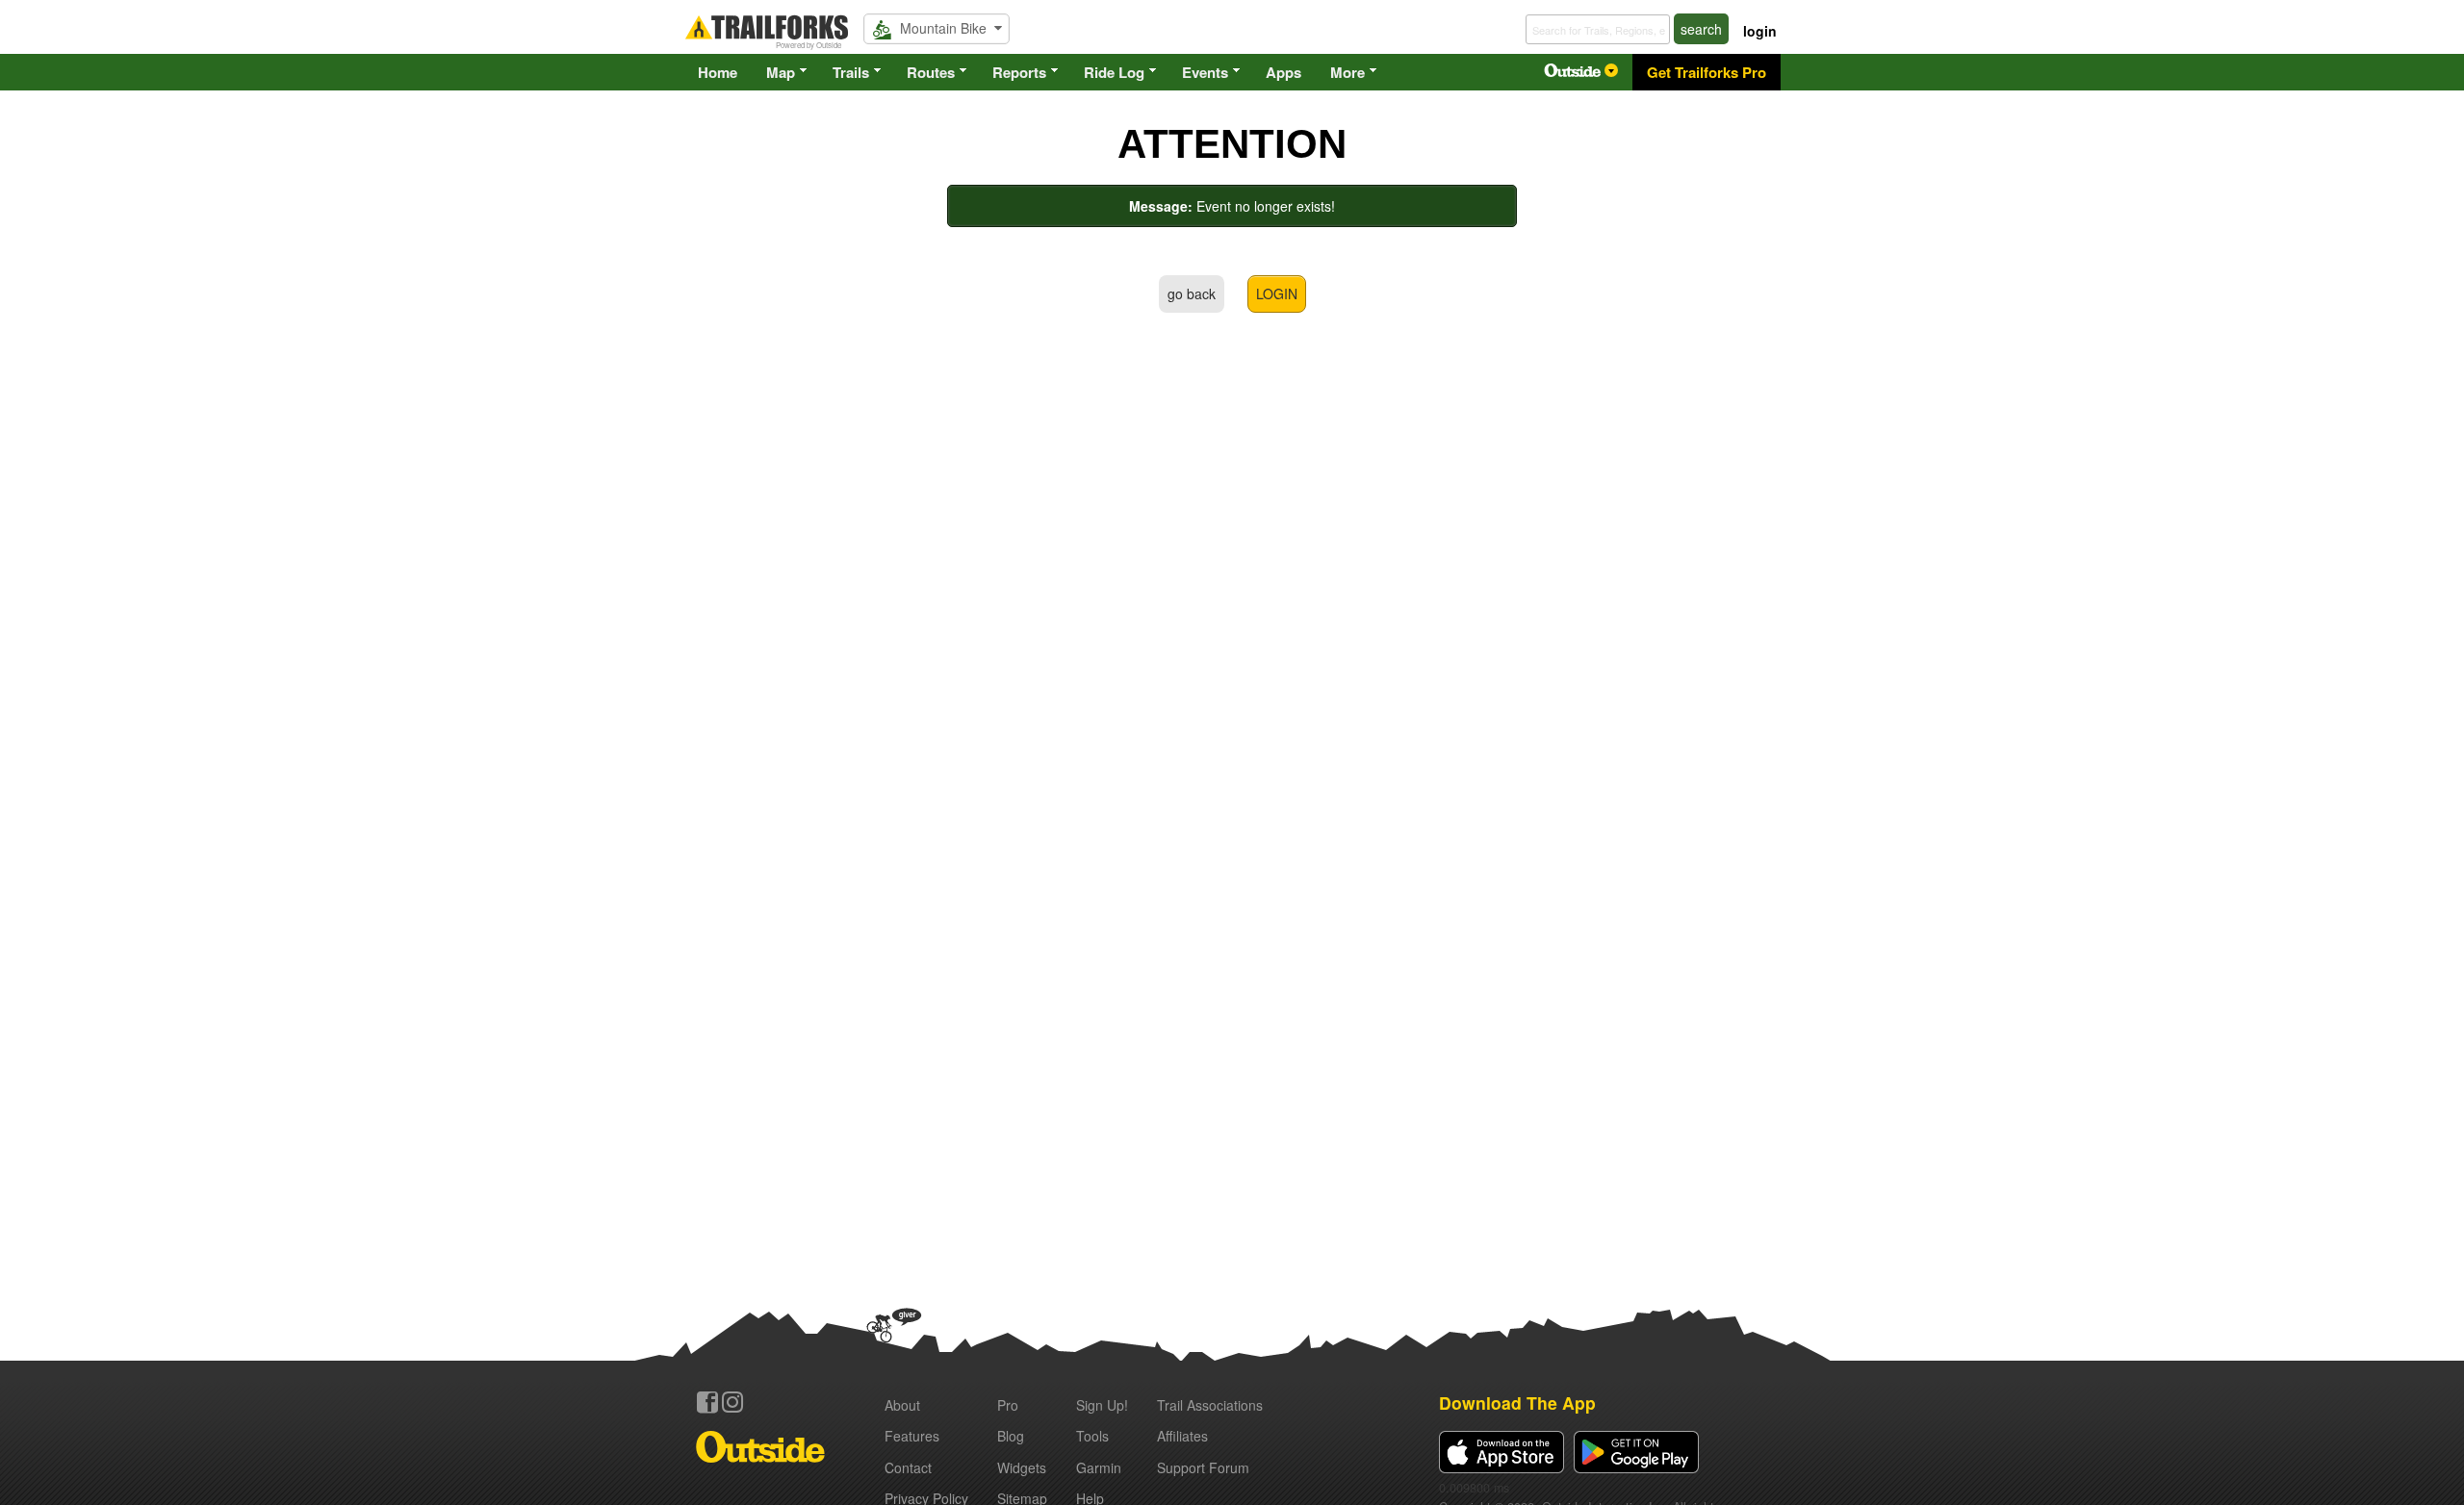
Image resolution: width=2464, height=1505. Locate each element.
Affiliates (1182, 1436)
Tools (1092, 1436)
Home (718, 72)
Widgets (1022, 1467)
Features (912, 1436)
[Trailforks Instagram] (732, 1402)
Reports (1019, 72)
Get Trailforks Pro (1707, 72)
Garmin (1099, 1467)
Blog (1011, 1436)
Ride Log (1114, 72)
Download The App (1517, 1403)
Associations (1210, 1405)
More (1347, 72)
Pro (1008, 1405)
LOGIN (1277, 293)
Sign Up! (1102, 1405)
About (902, 1405)
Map (781, 72)
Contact (908, 1467)
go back (1192, 293)
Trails (851, 72)
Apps (1283, 72)
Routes (931, 72)
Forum (1203, 1467)
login (1760, 31)
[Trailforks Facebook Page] (707, 1402)
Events (1205, 72)
